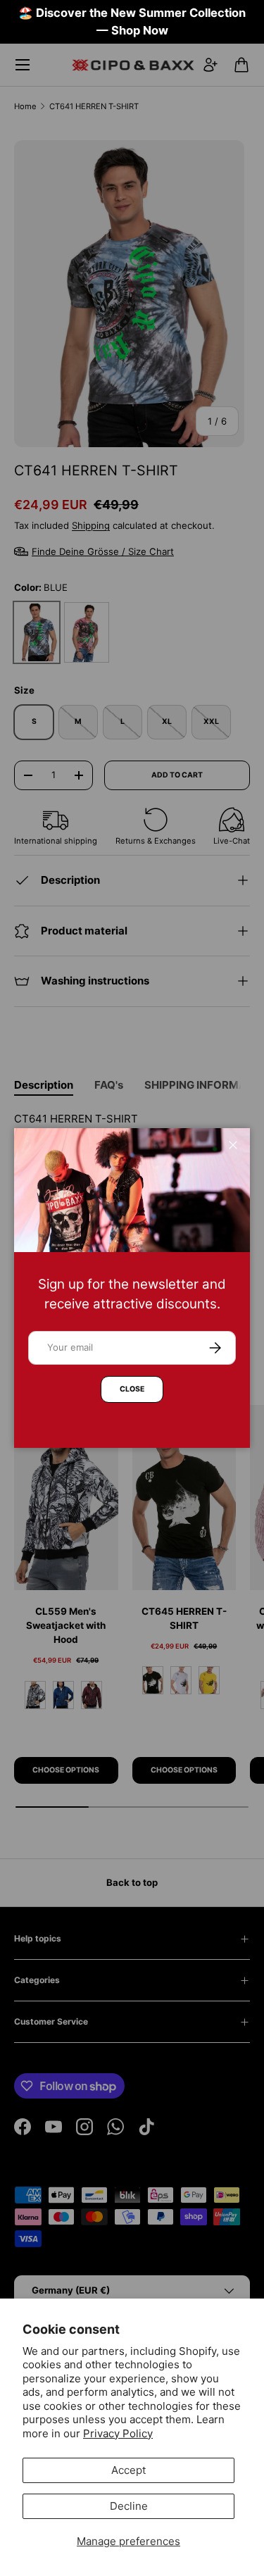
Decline (129, 2506)
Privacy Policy (118, 2433)
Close (132, 1389)
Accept (128, 2470)
